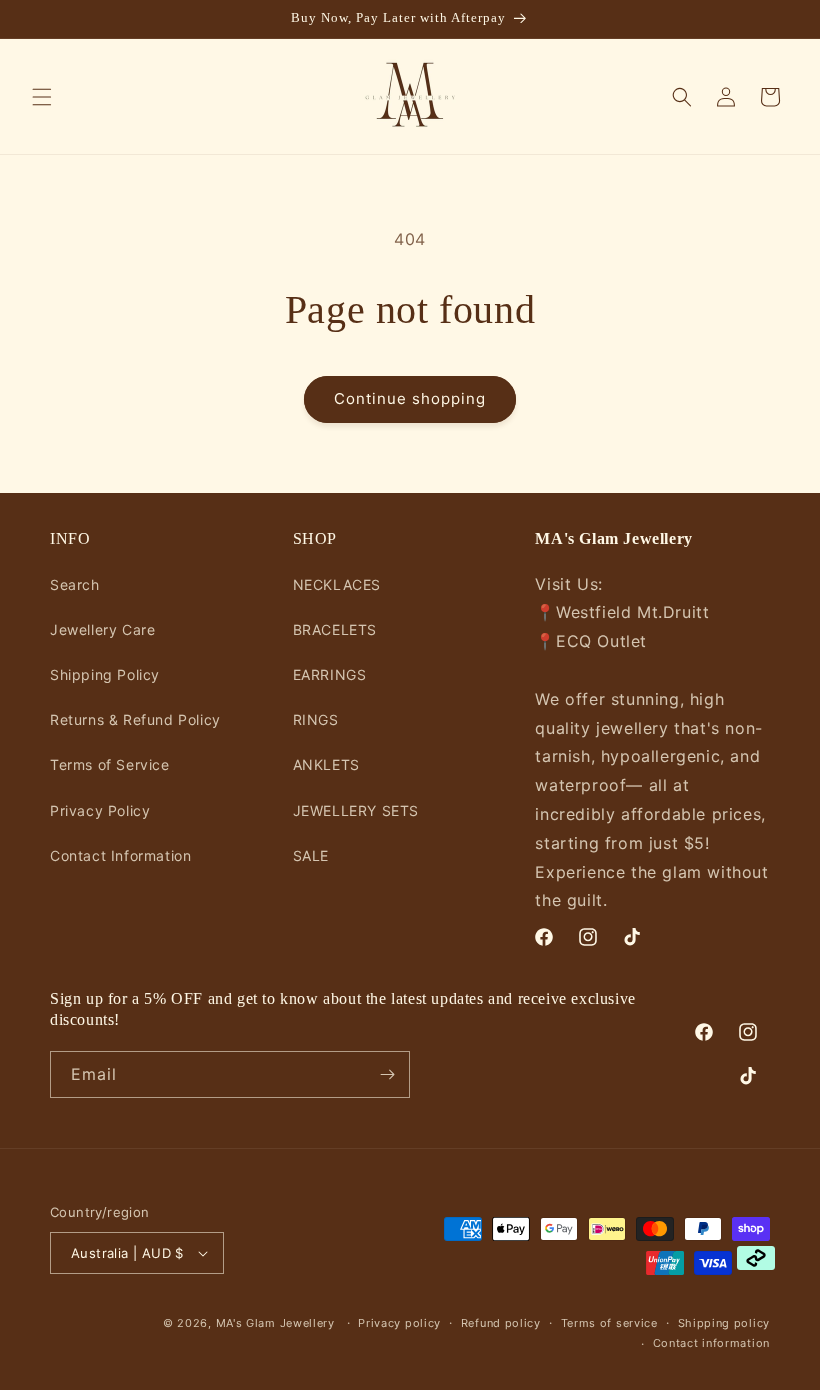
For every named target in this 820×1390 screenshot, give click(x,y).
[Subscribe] (387, 1074)
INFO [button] (70, 538)
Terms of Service (110, 764)
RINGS (316, 719)
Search (75, 584)
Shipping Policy (105, 674)
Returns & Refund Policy (135, 719)
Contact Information (120, 855)
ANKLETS (326, 764)
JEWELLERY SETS (356, 810)
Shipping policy (724, 1323)
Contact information (711, 1343)
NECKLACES (337, 584)
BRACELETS (335, 629)
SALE (311, 855)
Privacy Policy (100, 810)
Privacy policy (399, 1323)
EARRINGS (330, 674)
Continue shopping (410, 398)
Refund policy (501, 1323)
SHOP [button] (315, 538)
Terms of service (609, 1323)
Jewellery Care (102, 629)
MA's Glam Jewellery (275, 1323)
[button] (42, 97)
